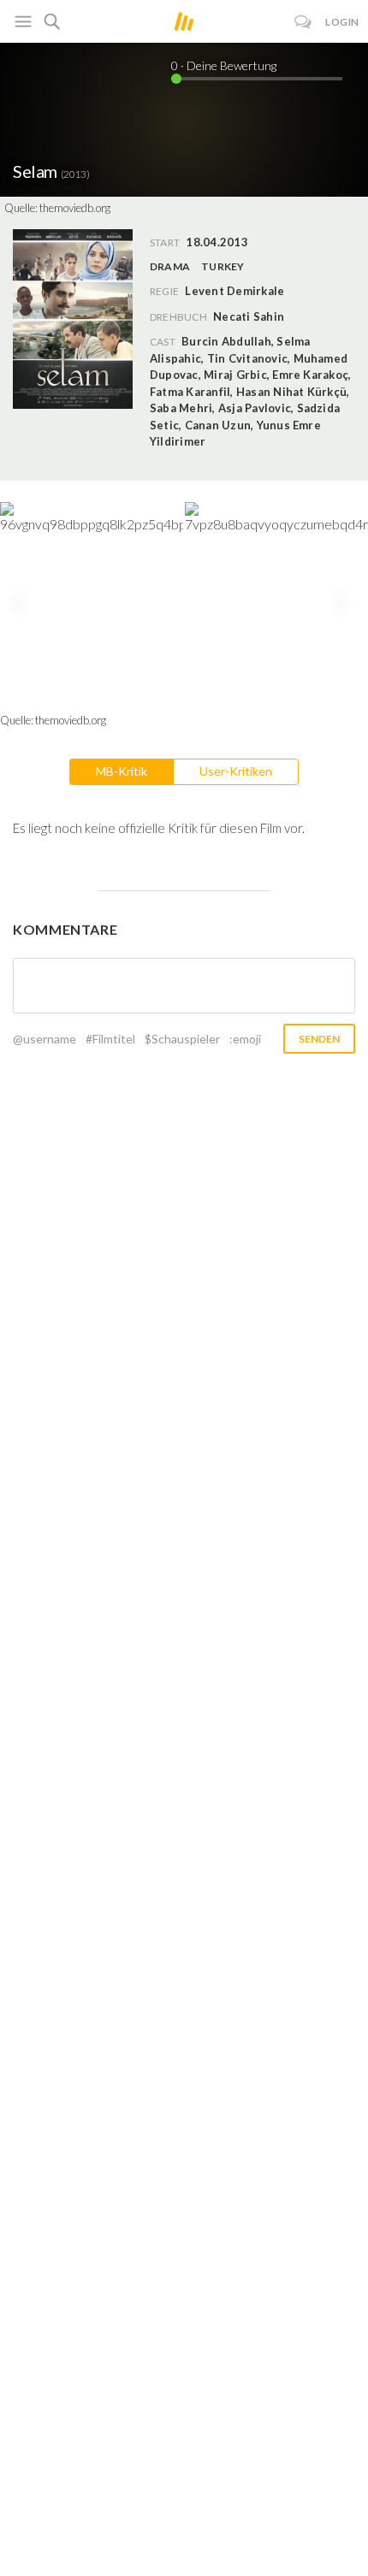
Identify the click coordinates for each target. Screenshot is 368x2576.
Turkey (223, 266)
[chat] (303, 22)
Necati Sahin (249, 316)
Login (342, 22)
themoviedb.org (75, 208)
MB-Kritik (122, 771)
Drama (170, 266)
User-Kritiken (236, 771)
